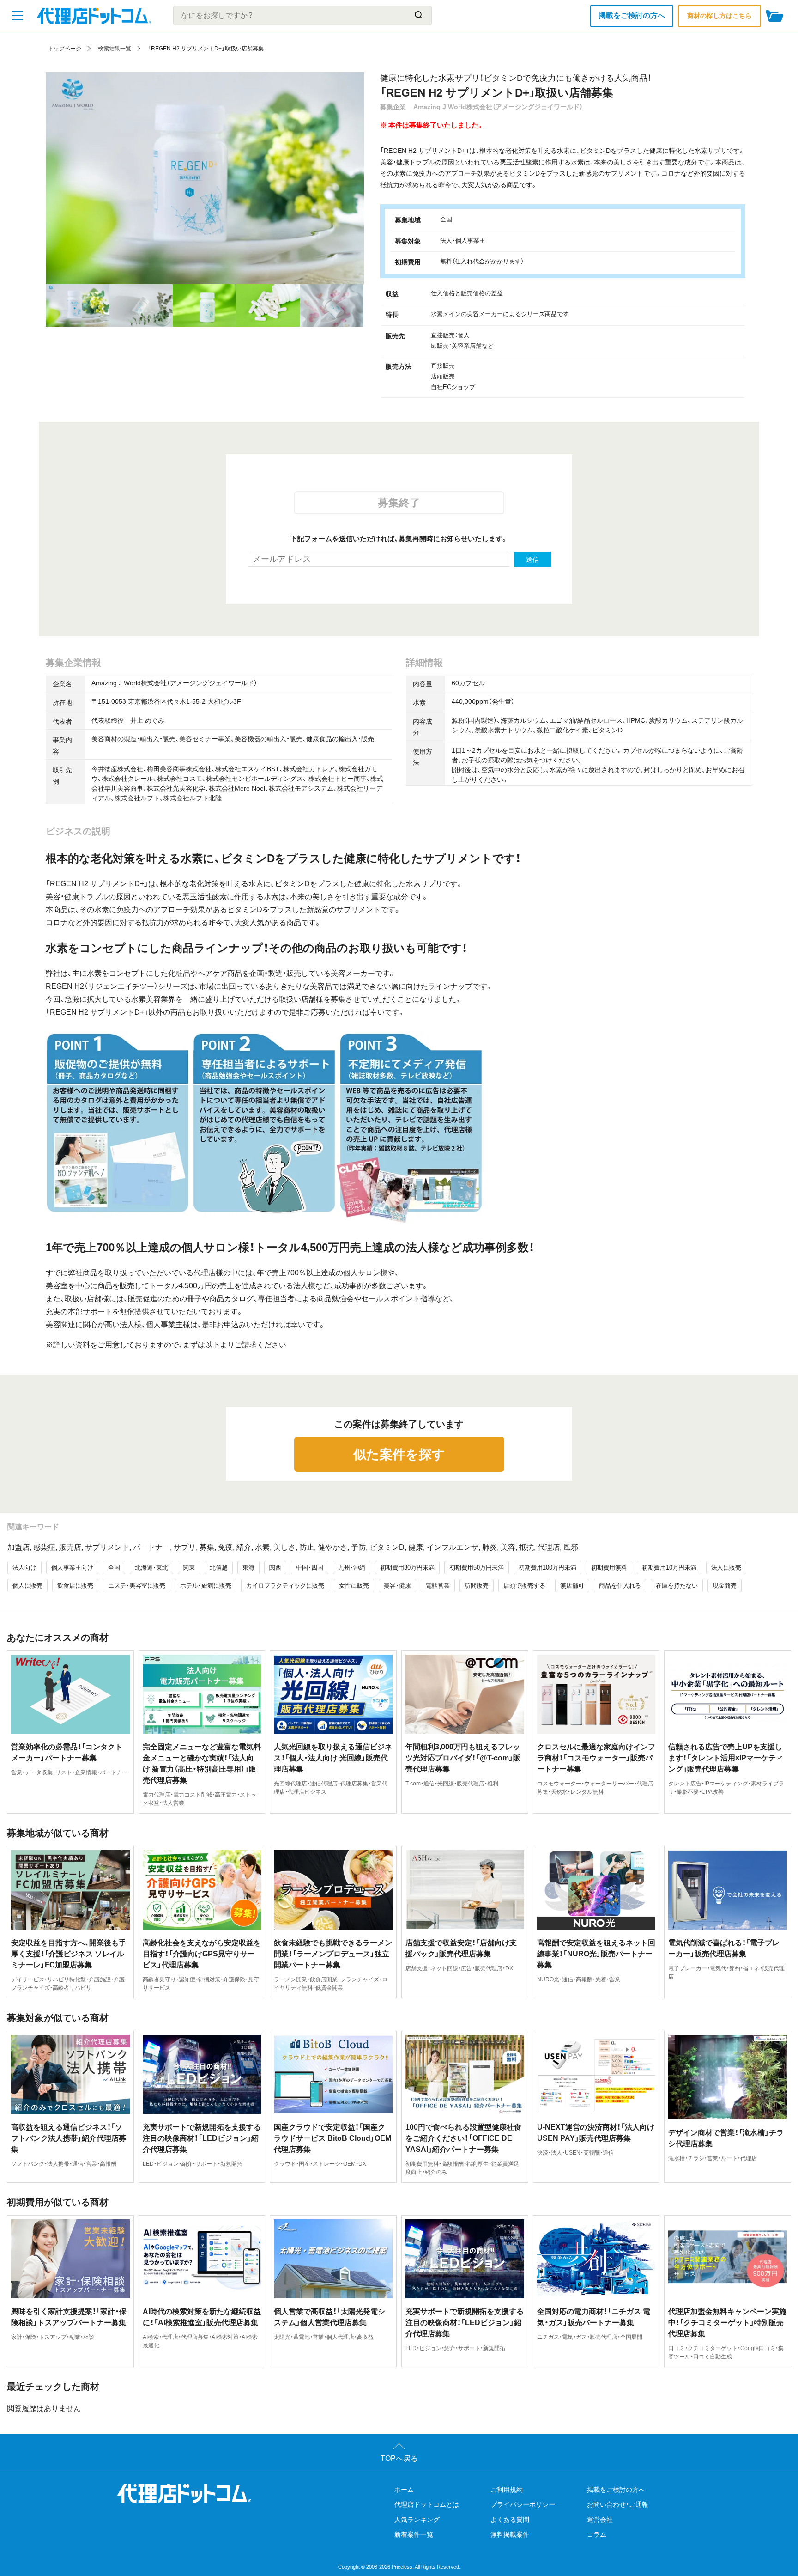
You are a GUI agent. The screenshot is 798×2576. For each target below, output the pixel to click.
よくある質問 (510, 2520)
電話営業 (438, 1586)
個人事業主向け (72, 1568)
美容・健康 (397, 1586)
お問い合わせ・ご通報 (618, 2504)
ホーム (404, 2490)
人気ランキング (417, 2520)
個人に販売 (27, 1586)
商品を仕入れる (620, 1586)
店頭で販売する (524, 1586)
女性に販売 (354, 1586)
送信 (532, 560)
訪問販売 (477, 1586)
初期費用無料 (609, 1568)
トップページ (65, 49)
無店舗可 (572, 1586)
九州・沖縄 (352, 1568)
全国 (114, 1568)
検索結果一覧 (115, 49)
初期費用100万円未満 (547, 1568)
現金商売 (725, 1586)
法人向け (24, 1568)
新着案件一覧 (414, 2534)
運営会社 (600, 2520)
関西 (275, 1568)
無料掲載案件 (510, 2534)
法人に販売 (726, 1568)
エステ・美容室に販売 (137, 1586)
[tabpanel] (205, 178)
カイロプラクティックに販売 (285, 1586)
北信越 (219, 1568)
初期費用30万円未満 (407, 1568)
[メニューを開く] (18, 16)
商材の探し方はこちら (719, 16)
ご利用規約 (507, 2490)
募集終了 (399, 503)
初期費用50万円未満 (477, 1568)
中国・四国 (310, 1568)
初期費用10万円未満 (669, 1568)
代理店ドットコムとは (427, 2504)
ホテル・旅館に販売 (206, 1586)
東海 (248, 1568)
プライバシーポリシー (523, 2504)
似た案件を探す (399, 1454)
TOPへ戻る (399, 2458)
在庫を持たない (677, 1586)
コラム (597, 2534)
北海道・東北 (151, 1568)
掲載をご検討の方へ (632, 15)
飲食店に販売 (75, 1586)
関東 (189, 1568)
